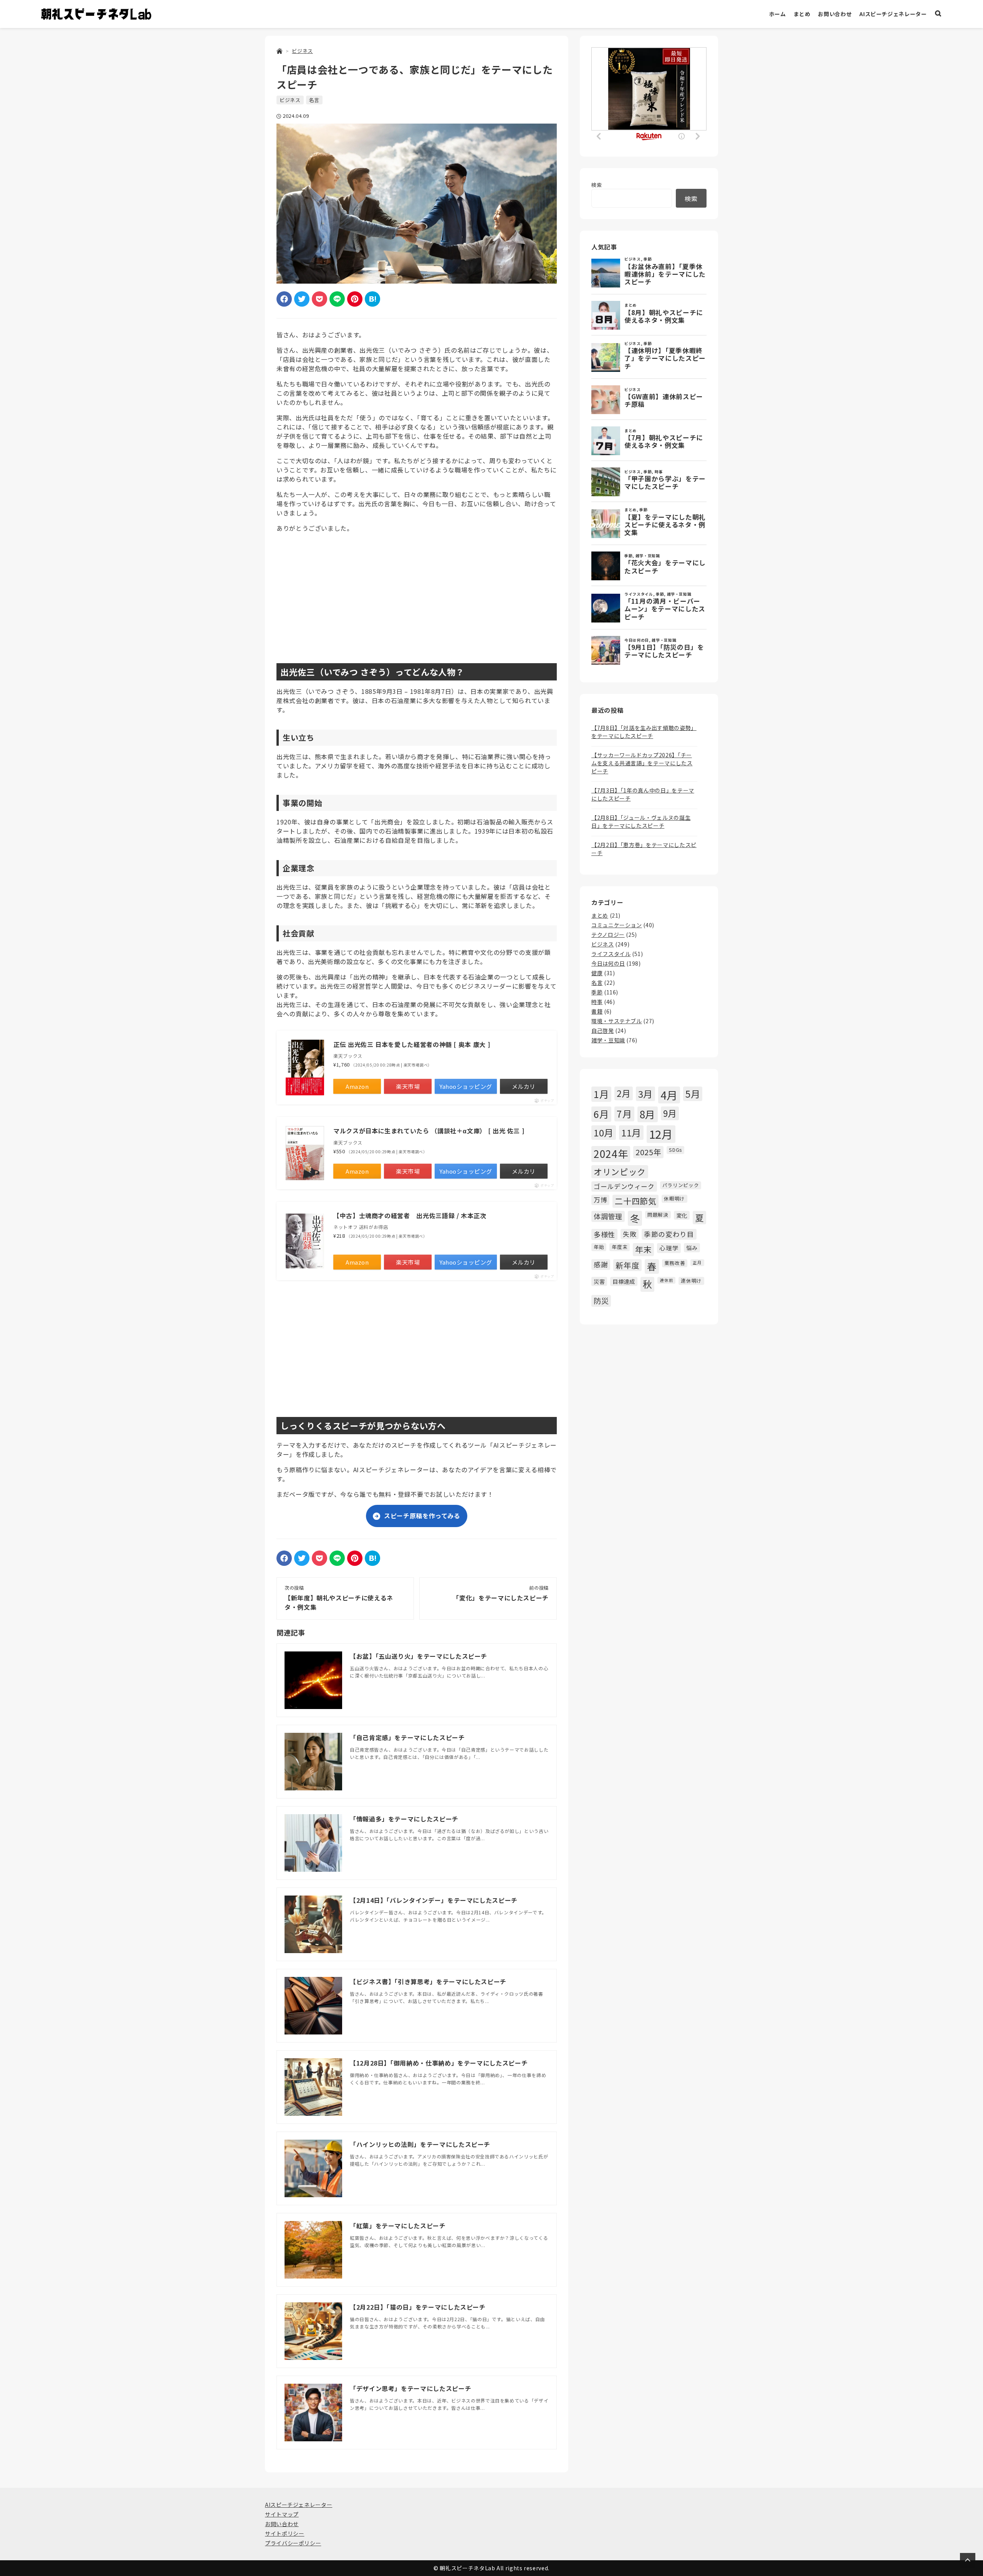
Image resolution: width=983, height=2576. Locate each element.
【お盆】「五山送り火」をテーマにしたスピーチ (419, 1656)
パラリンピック (681, 1185)
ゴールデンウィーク (624, 1186)
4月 (669, 1095)
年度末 (620, 1247)
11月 (631, 1132)
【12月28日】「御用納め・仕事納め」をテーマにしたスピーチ (439, 2063)
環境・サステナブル (617, 1021)
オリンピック (620, 1172)
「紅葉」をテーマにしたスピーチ (398, 2226)
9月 (670, 1113)
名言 (314, 100)
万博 (600, 1200)
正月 (697, 1262)
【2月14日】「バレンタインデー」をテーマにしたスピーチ (434, 1900)
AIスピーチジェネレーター (893, 14)
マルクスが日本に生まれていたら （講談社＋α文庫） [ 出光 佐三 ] (429, 1131)
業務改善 (675, 1263)
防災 (601, 1301)
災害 (599, 1281)
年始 (599, 1247)
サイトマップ (282, 2514)
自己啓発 (603, 1030)
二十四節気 (635, 1201)
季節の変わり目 (669, 1234)
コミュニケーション (617, 925)
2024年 (611, 1154)
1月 (601, 1094)
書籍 (597, 1011)
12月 (661, 1134)
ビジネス (290, 100)
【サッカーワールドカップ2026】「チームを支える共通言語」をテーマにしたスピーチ (642, 763)
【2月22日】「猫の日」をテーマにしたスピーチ (418, 2307)
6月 (601, 1114)
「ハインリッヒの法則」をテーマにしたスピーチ (420, 2144)
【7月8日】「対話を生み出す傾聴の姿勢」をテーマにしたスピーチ (644, 732)
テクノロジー (608, 935)
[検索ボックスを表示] (938, 14)
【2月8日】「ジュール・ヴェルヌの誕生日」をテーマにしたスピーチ (641, 822)
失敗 (630, 1234)
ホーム (778, 14)
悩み (692, 1248)
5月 (693, 1094)
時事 (597, 1002)
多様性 (604, 1234)
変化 (682, 1215)
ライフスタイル (611, 954)
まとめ (802, 14)
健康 (597, 973)
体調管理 (608, 1216)
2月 (623, 1093)
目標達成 (624, 1281)
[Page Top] (968, 2561)
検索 (597, 185)
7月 (624, 1114)
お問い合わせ (835, 14)
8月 (648, 1114)
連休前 (666, 1280)
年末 (643, 1249)
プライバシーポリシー (293, 2543)
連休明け (691, 1281)
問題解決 (658, 1215)
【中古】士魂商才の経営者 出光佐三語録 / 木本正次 (410, 1215)
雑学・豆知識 (608, 1040)
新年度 (627, 1265)
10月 (604, 1132)
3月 (645, 1094)
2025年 (648, 1152)
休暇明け (674, 1198)
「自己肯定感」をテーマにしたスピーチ (407, 1737)
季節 (597, 992)
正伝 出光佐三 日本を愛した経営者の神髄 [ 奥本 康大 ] (412, 1044)
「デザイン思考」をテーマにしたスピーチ (410, 2388)
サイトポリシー (285, 2533)
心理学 (669, 1248)
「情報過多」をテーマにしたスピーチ (404, 1819)
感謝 (601, 1264)
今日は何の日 (608, 963)
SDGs (675, 1150)
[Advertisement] (417, 593)
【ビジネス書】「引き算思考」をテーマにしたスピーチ (428, 1982)
